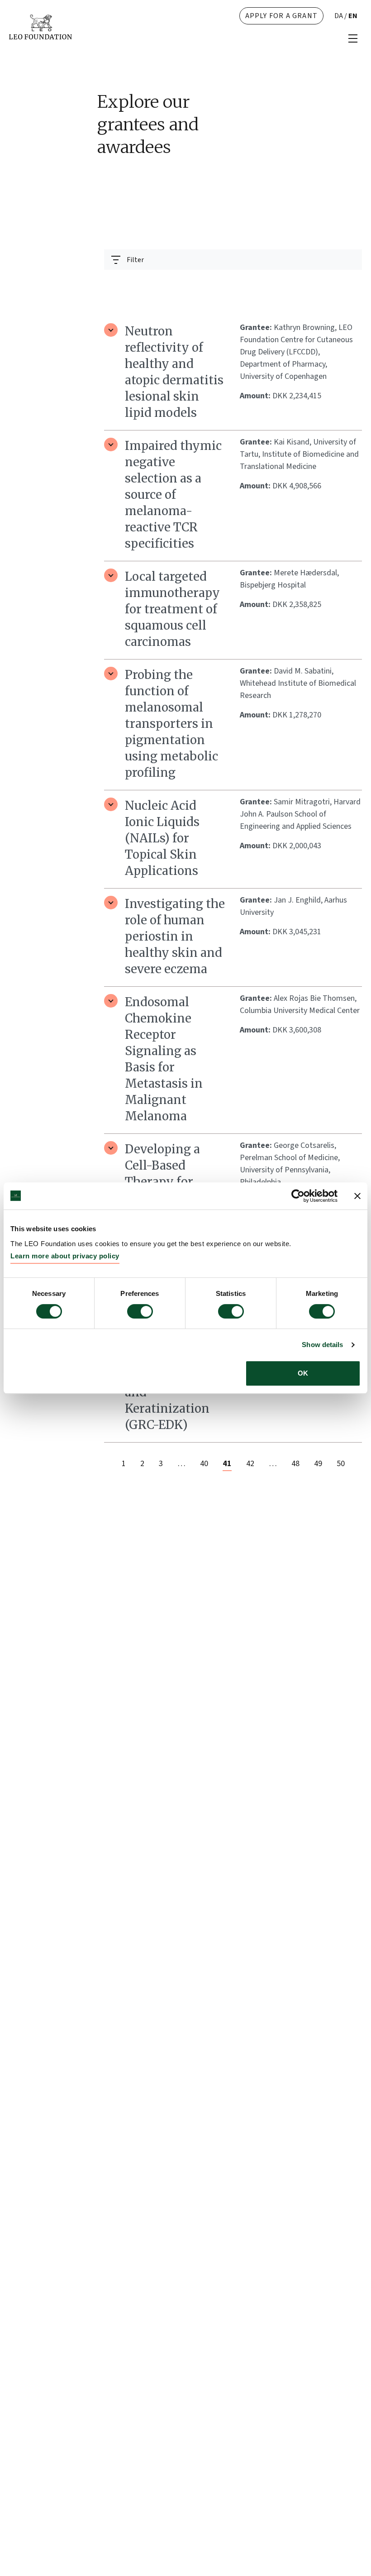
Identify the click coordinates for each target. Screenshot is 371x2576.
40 (204, 1464)
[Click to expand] (111, 330)
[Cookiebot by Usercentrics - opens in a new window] (298, 1196)
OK (303, 1373)
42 (250, 1464)
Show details (322, 1345)
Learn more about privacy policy (65, 1256)
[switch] (140, 1311)
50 (341, 1464)
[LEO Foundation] (40, 26)
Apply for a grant (281, 16)
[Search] (350, 282)
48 (295, 1464)
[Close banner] (357, 1196)
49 (318, 1464)
